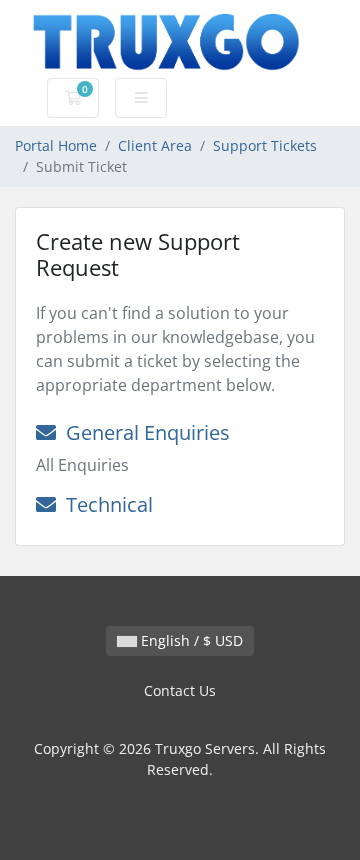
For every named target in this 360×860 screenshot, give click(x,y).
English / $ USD (190, 640)
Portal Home (56, 145)
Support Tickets (265, 145)
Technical (104, 504)
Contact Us (180, 690)
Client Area (155, 145)
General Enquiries (143, 432)
